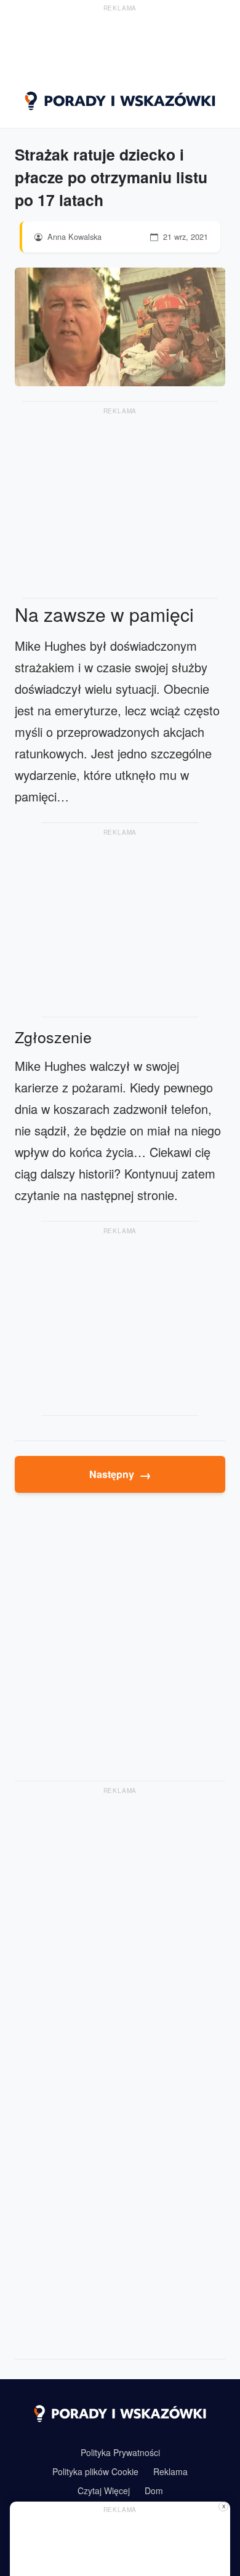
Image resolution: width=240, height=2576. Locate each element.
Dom (154, 2491)
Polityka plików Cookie (95, 2471)
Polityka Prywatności (120, 2452)
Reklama (170, 2471)
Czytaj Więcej (104, 2491)
